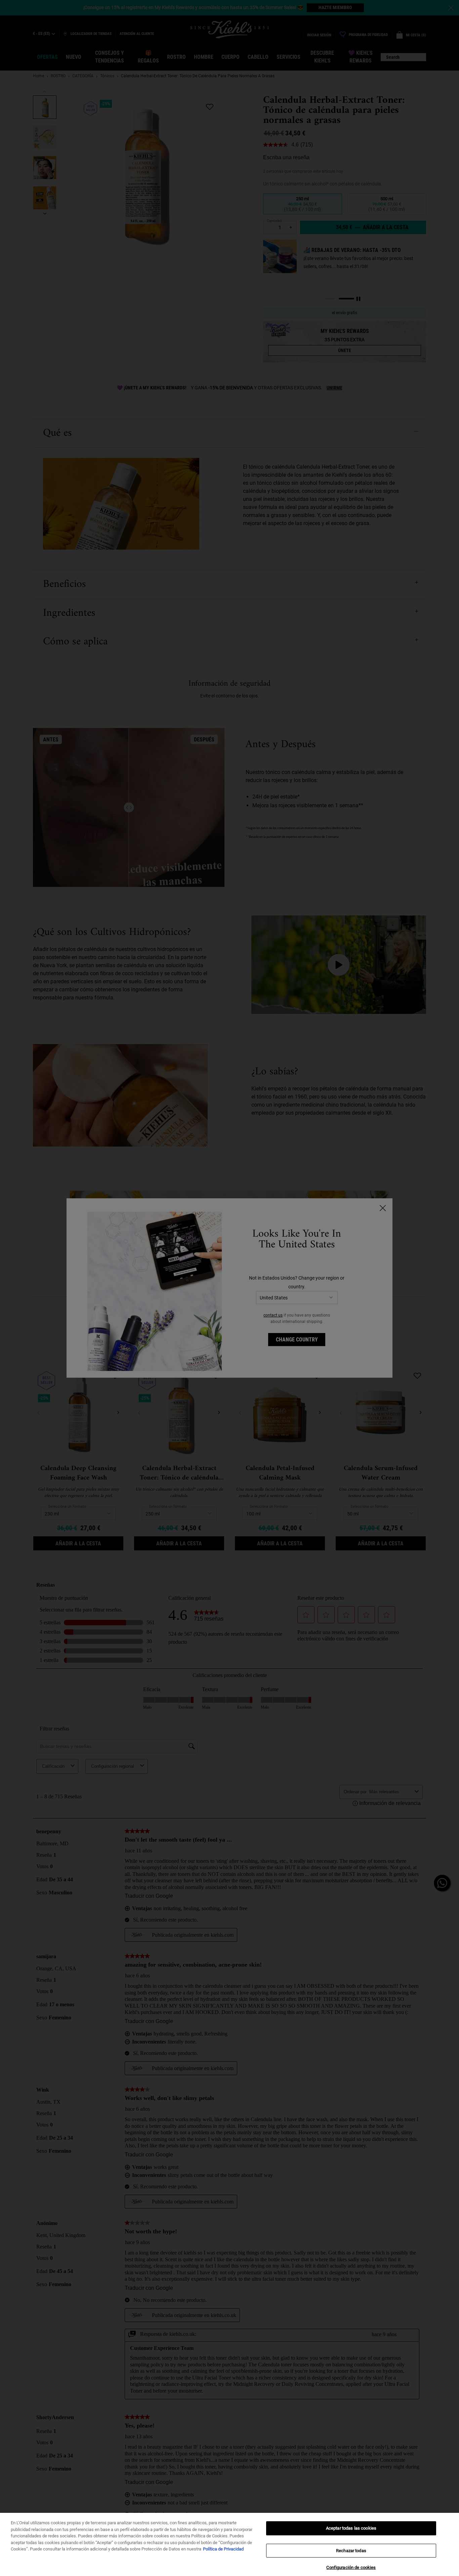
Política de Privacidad (223, 2549)
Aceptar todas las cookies (351, 2528)
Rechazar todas (351, 2551)
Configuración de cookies (351, 2567)
